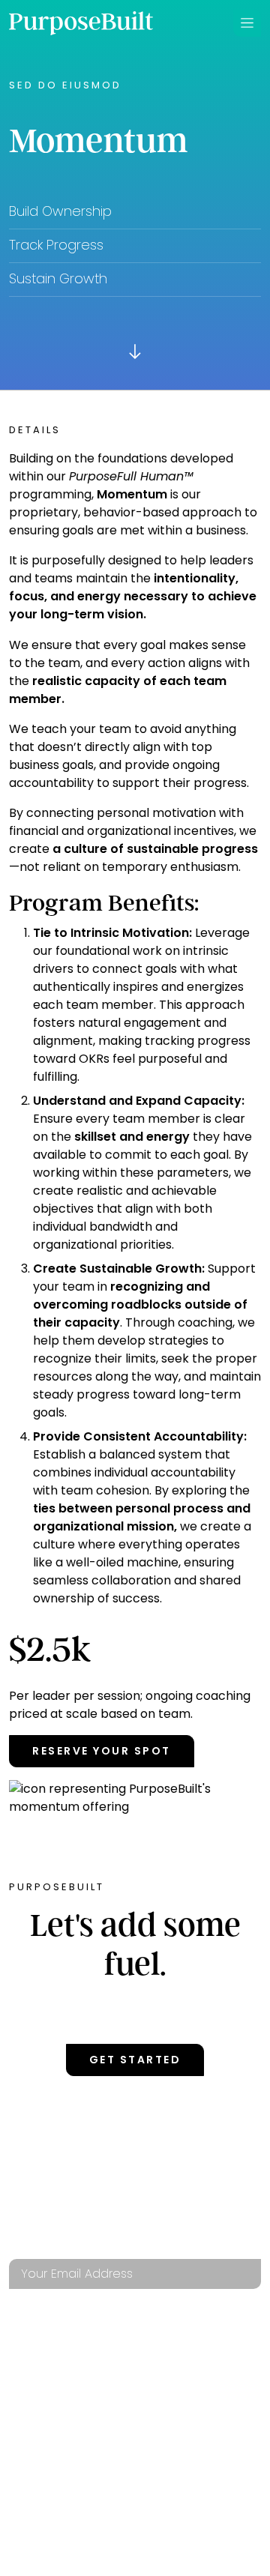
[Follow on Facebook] (74, 2190)
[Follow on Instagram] (123, 2190)
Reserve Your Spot (102, 1751)
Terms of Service (190, 2424)
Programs (43, 2364)
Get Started (135, 2060)
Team (25, 2394)
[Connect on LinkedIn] (25, 2190)
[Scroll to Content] (135, 351)
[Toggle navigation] (247, 23)
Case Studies (176, 2364)
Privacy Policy (56, 2454)
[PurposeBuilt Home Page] (81, 23)
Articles (162, 2394)
